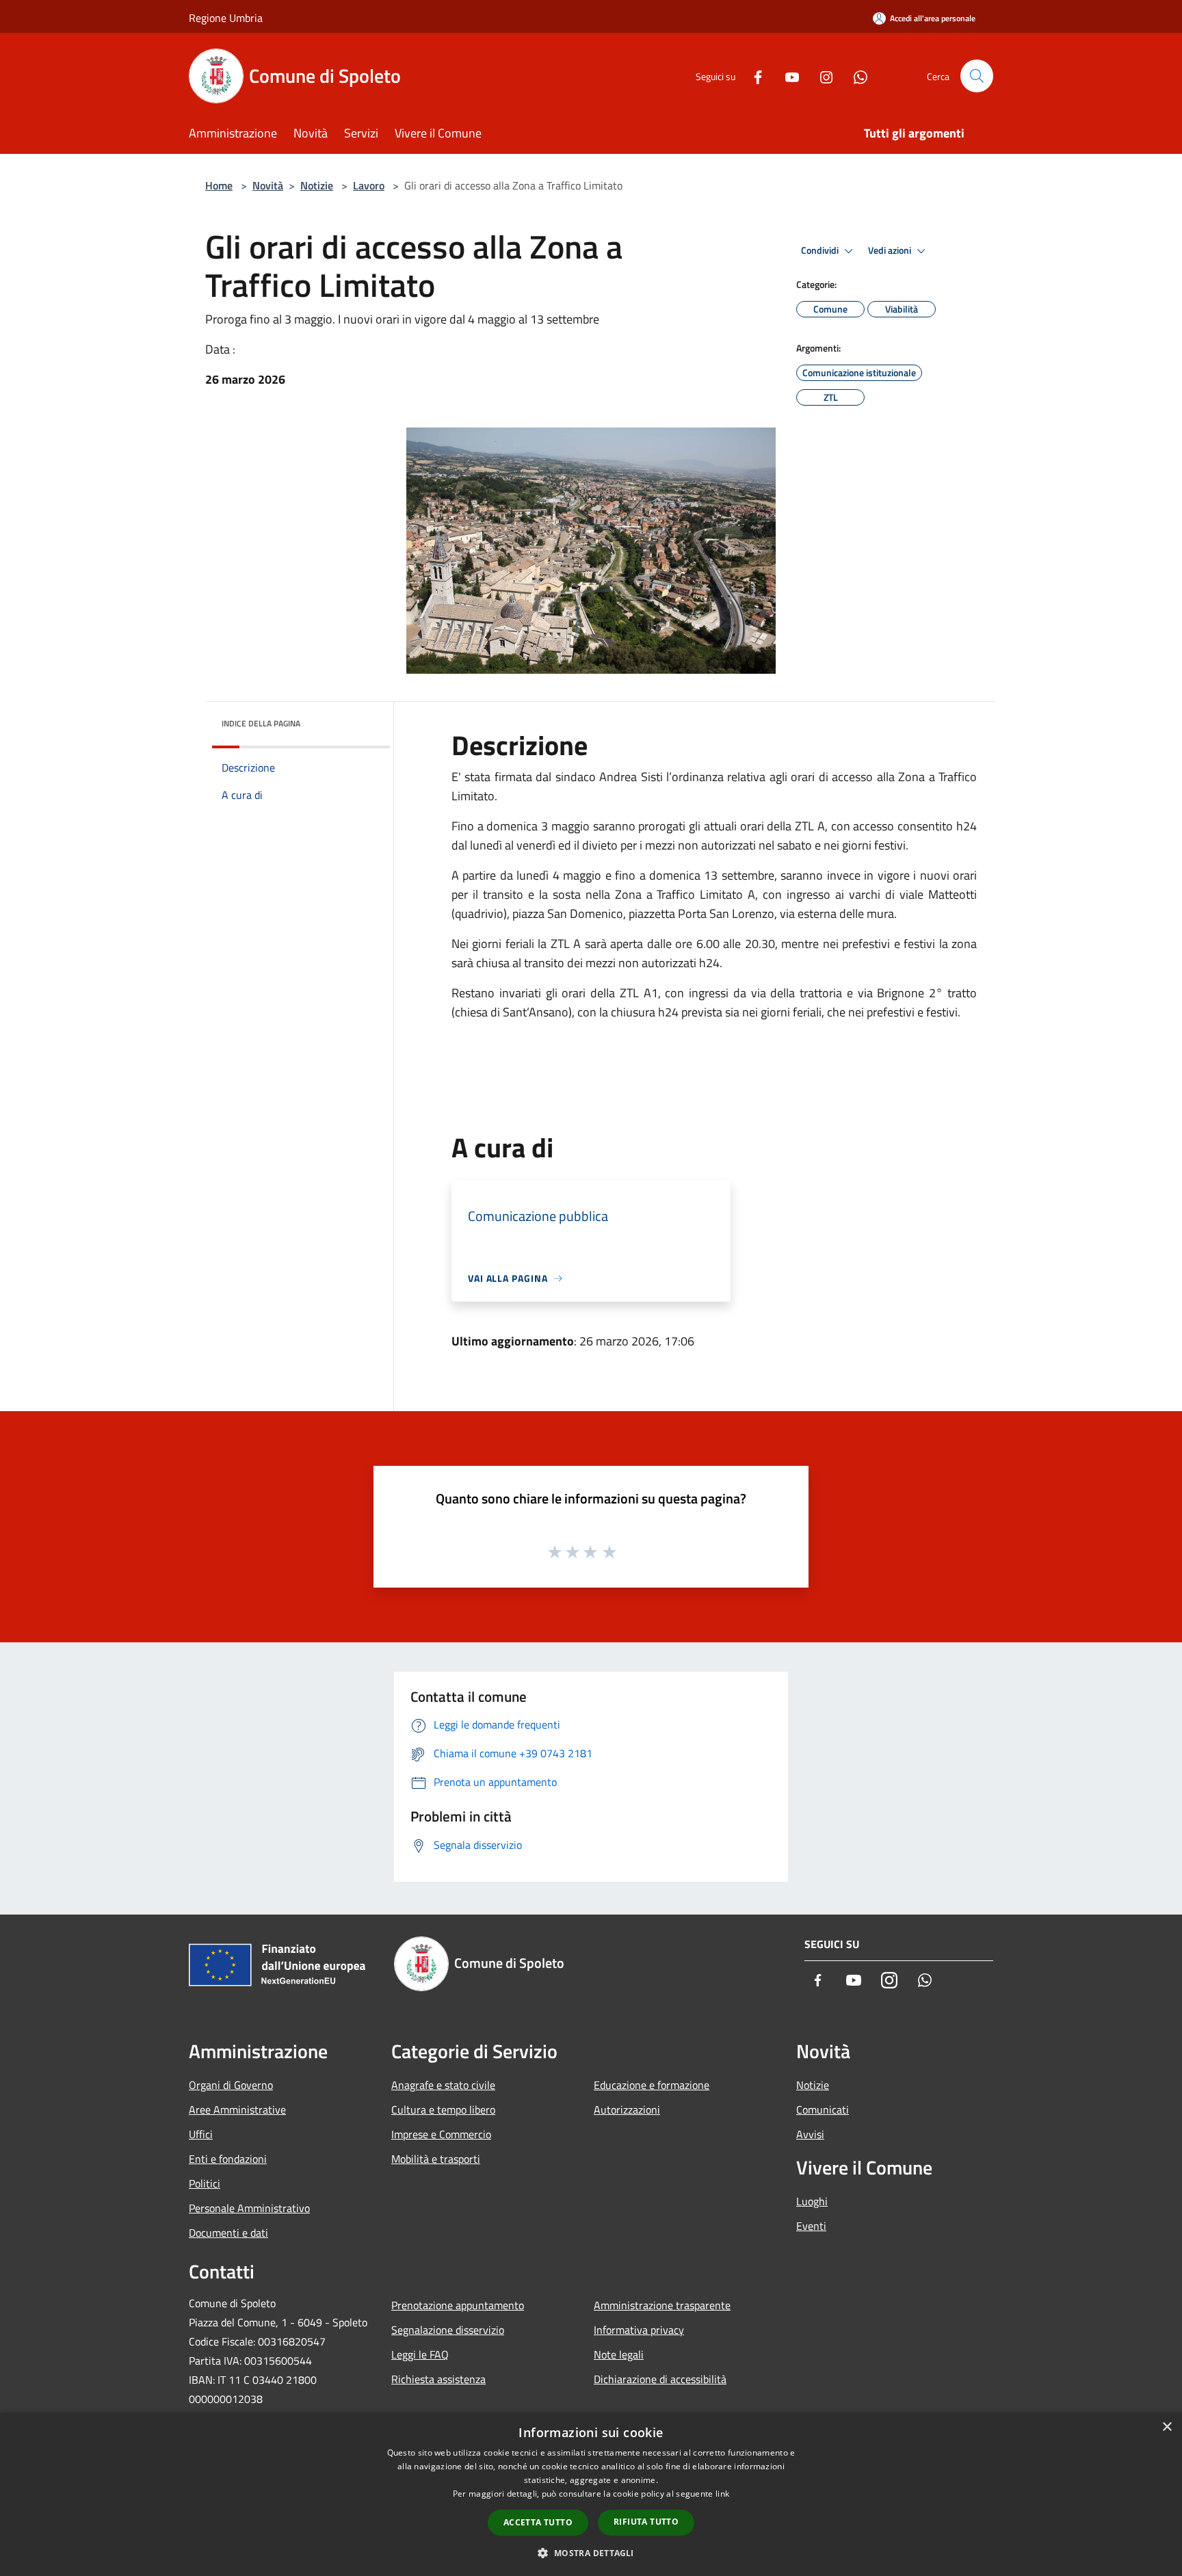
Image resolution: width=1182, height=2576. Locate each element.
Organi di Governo (231, 2085)
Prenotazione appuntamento (458, 2305)
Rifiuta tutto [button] (646, 2522)
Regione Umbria (226, 18)
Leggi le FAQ (420, 2354)
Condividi (821, 250)
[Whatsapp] (855, 76)
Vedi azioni (891, 250)
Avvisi (810, 2134)
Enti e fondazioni (228, 2159)
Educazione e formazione (652, 2085)
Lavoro (369, 185)
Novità (268, 185)
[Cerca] (977, 76)
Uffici (201, 2134)
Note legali (619, 2354)
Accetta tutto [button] (538, 2522)
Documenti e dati (228, 2233)
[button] (591, 2553)
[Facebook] (752, 76)
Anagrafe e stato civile (443, 2085)
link (722, 2494)
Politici (205, 2183)
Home (219, 185)
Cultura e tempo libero (443, 2110)
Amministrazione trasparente (662, 2305)
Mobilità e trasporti (436, 2159)
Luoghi (812, 2201)
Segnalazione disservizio (448, 2330)
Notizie (317, 185)
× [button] (1167, 2427)
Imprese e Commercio (441, 2134)
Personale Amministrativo (249, 2208)
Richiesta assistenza (438, 2379)
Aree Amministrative (237, 2110)
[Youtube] (787, 76)
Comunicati (823, 2110)
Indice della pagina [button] (261, 723)
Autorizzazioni (627, 2110)
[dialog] (591, 2494)
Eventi (811, 2226)
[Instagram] (821, 76)
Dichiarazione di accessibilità (660, 2379)
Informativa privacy (639, 2330)
